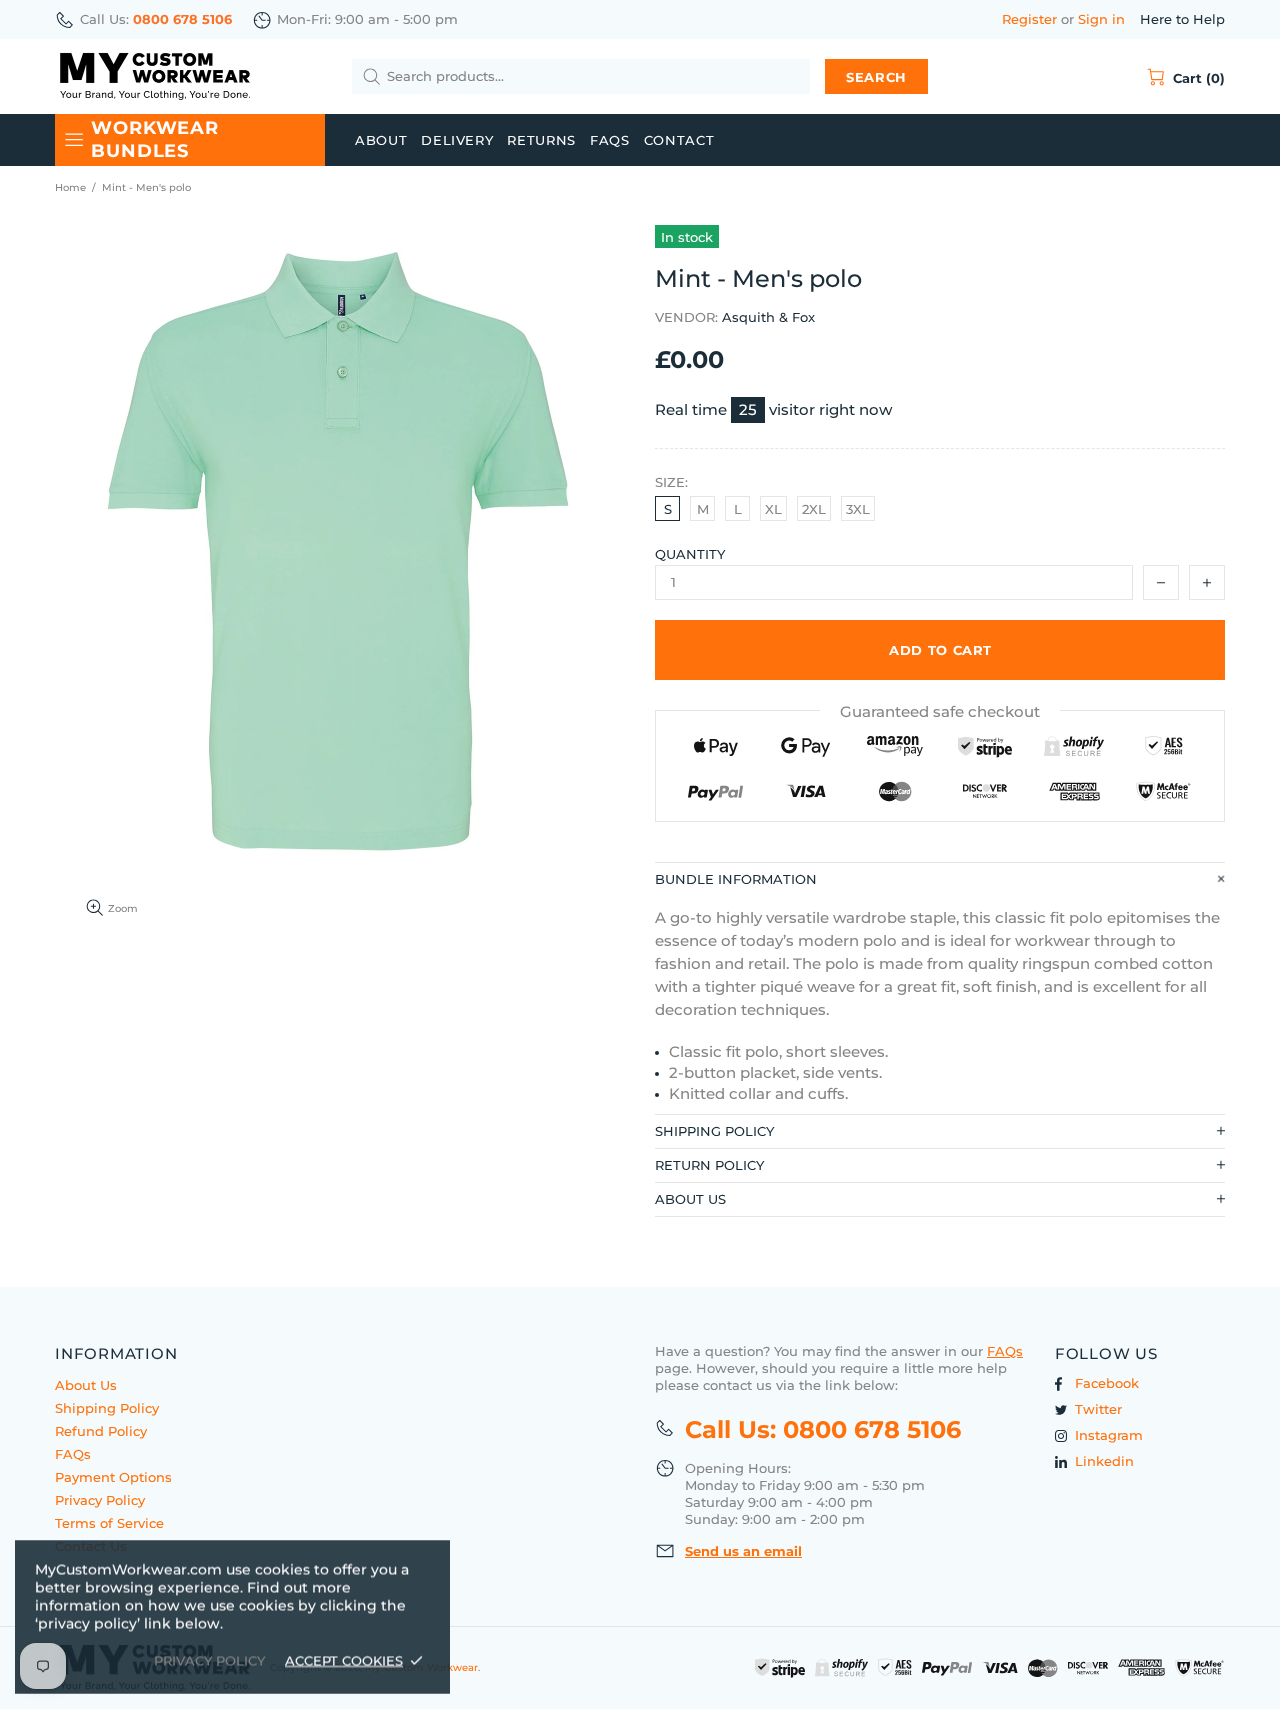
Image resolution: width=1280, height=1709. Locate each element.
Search (876, 77)
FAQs (73, 1454)
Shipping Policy (107, 1408)
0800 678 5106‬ (182, 19)
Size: (671, 482)
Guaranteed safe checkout (940, 711)
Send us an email (743, 1551)
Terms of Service (109, 1523)
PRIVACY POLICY (209, 1660)
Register (1029, 19)
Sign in (1101, 19)
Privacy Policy (100, 1500)
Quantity (690, 554)
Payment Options (113, 1477)
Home (70, 187)
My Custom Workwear (155, 76)
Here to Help (1182, 19)
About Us (86, 1385)
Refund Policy (101, 1431)
